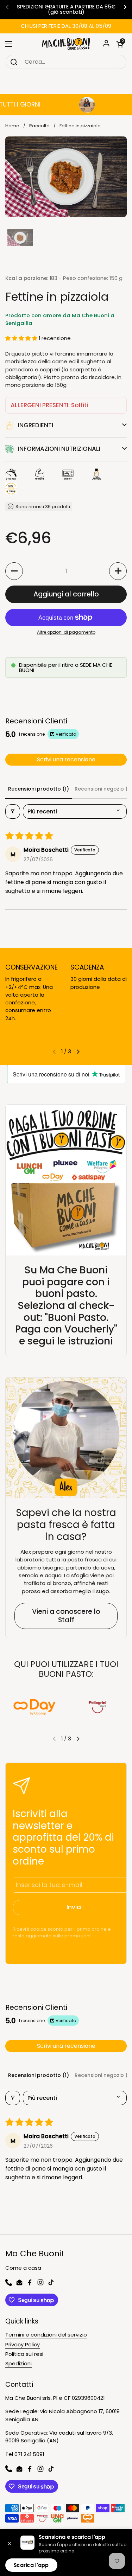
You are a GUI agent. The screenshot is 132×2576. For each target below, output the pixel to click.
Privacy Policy (23, 2344)
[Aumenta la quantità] (118, 571)
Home (12, 126)
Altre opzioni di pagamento (66, 632)
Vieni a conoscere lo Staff (66, 1616)
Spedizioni (18, 2363)
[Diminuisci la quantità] (14, 571)
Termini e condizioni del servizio (46, 2335)
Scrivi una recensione (66, 759)
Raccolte (39, 126)
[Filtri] (13, 811)
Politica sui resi (24, 2354)
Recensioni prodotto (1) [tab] (39, 789)
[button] (120, 44)
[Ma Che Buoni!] (66, 44)
